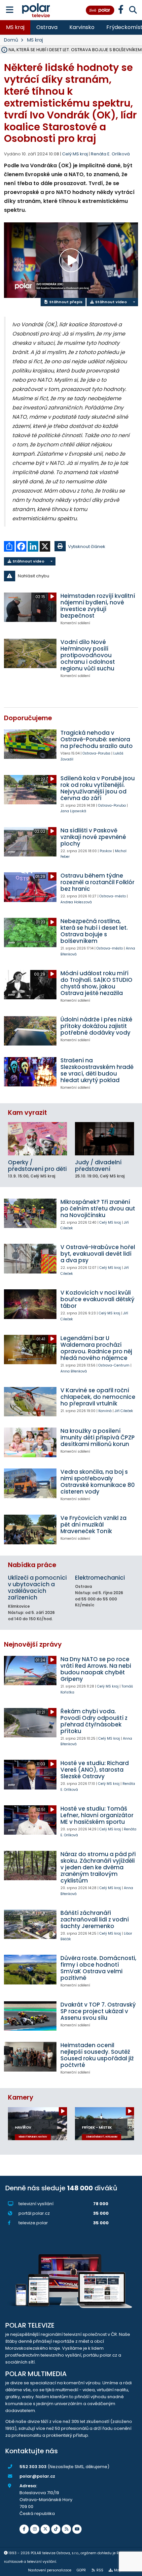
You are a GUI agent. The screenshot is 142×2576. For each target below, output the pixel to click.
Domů (11, 40)
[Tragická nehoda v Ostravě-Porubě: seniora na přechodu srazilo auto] (30, 744)
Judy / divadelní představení (98, 1166)
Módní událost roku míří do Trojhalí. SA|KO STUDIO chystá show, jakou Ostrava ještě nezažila (96, 983)
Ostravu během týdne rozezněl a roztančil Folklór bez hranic (97, 882)
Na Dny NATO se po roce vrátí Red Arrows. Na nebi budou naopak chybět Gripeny (96, 1669)
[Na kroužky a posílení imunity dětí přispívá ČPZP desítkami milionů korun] (30, 1442)
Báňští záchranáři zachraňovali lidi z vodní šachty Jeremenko (95, 1919)
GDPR (81, 2570)
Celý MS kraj (110, 1223)
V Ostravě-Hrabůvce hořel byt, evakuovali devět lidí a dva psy (98, 1254)
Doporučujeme (28, 718)
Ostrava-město (113, 896)
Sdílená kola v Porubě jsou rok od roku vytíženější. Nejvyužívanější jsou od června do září (98, 788)
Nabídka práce (32, 1565)
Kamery (21, 2097)
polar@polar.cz (37, 2476)
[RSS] (66, 2529)
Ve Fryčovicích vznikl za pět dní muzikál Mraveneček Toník (93, 1525)
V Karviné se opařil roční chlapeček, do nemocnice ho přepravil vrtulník (98, 1397)
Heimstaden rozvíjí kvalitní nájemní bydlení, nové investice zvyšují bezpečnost (98, 606)
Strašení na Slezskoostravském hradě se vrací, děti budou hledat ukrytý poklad (97, 1070)
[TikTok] (56, 2529)
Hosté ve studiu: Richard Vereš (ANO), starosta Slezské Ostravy (95, 1770)
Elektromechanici (100, 1578)
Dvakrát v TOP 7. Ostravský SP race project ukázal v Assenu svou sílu (98, 2011)
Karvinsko (82, 27)
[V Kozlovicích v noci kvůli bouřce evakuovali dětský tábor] (30, 1304)
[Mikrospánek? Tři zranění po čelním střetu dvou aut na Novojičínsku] (30, 1213)
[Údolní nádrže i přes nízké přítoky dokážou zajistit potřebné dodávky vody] (30, 1031)
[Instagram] (35, 2529)
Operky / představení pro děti (37, 1166)
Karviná (105, 1411)
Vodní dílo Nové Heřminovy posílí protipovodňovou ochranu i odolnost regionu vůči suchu (88, 655)
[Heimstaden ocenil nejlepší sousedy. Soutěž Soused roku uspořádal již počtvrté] (30, 2057)
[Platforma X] (45, 2529)
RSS (100, 2570)
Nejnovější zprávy (33, 1644)
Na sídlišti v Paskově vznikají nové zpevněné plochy (93, 837)
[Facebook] (24, 2529)
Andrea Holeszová (76, 902)
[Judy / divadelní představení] (105, 1139)
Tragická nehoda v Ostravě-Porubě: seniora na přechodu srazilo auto (97, 739)
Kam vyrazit (27, 1113)
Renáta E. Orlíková (110, 154)
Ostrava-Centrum (114, 1365)
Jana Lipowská (73, 811)
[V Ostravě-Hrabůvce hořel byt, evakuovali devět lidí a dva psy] (30, 1258)
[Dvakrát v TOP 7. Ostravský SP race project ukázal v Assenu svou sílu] (30, 2016)
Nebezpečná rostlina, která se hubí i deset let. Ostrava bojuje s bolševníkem (94, 931)
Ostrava (47, 27)
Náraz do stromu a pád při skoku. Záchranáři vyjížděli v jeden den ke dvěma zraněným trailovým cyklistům (98, 1867)
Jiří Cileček (124, 1411)
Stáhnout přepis (65, 302)
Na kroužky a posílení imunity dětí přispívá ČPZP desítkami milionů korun (98, 1437)
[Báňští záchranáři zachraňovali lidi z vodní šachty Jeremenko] (30, 1924)
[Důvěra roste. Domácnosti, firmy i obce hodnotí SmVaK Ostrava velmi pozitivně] (30, 1969)
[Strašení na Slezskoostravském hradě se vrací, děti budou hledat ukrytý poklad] (30, 1072)
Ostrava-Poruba (96, 753)
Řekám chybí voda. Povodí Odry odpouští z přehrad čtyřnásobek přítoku (94, 1721)
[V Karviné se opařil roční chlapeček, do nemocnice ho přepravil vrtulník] (30, 1402)
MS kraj (15, 27)
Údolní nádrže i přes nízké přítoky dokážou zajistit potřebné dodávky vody (96, 1026)
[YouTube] (77, 2529)
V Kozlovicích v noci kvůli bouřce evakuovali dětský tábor (97, 1299)
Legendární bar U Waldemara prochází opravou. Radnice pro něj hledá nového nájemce (96, 1348)
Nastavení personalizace (50, 2570)
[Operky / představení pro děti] (37, 1139)
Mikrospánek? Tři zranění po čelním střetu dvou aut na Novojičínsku (98, 1208)
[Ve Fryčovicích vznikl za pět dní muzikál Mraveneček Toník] (30, 1529)
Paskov (106, 851)
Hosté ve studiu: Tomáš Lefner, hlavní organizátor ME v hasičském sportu (97, 1815)
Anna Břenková (74, 1371)
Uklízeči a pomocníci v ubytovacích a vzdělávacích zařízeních (37, 1588)
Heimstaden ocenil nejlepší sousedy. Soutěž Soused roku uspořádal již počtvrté (97, 2055)
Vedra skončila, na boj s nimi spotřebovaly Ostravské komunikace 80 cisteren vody (98, 1482)
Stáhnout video (110, 302)
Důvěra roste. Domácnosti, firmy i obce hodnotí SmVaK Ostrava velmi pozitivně (98, 1968)
